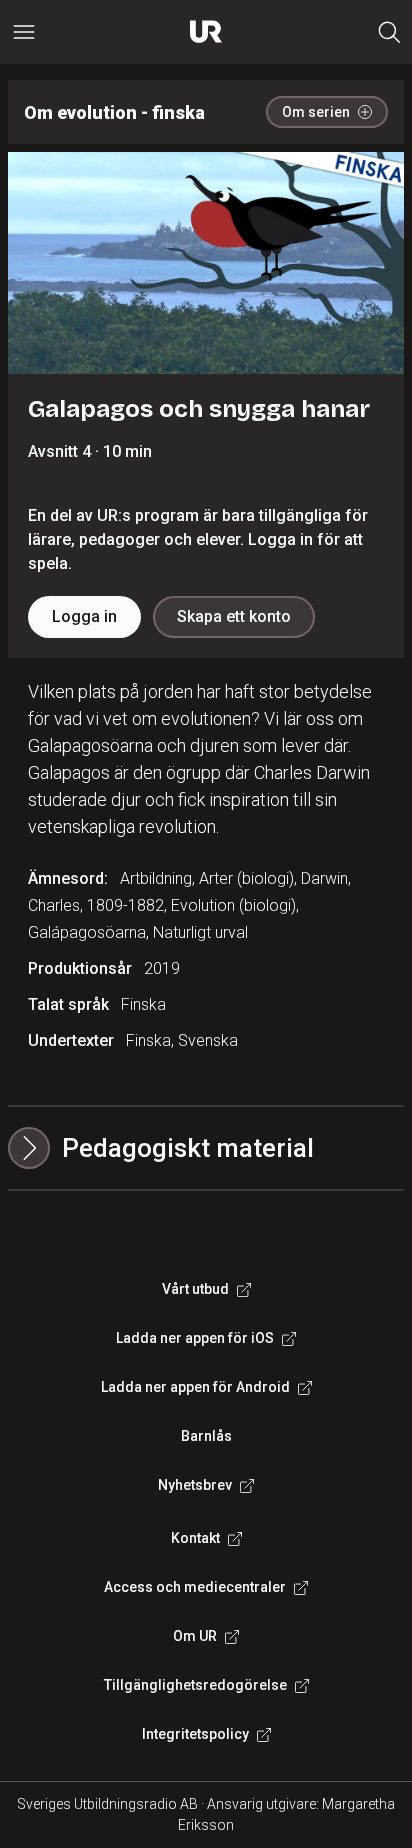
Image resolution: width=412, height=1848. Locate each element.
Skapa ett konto (234, 616)
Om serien (316, 112)
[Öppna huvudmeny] (24, 32)
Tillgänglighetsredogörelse (195, 1685)
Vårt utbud (195, 1289)
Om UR (195, 1636)
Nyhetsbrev (195, 1485)
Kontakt (195, 1538)
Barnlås (206, 1436)
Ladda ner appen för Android (195, 1387)
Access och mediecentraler (195, 1587)
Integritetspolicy (195, 1734)
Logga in (84, 616)
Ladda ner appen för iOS (195, 1338)
